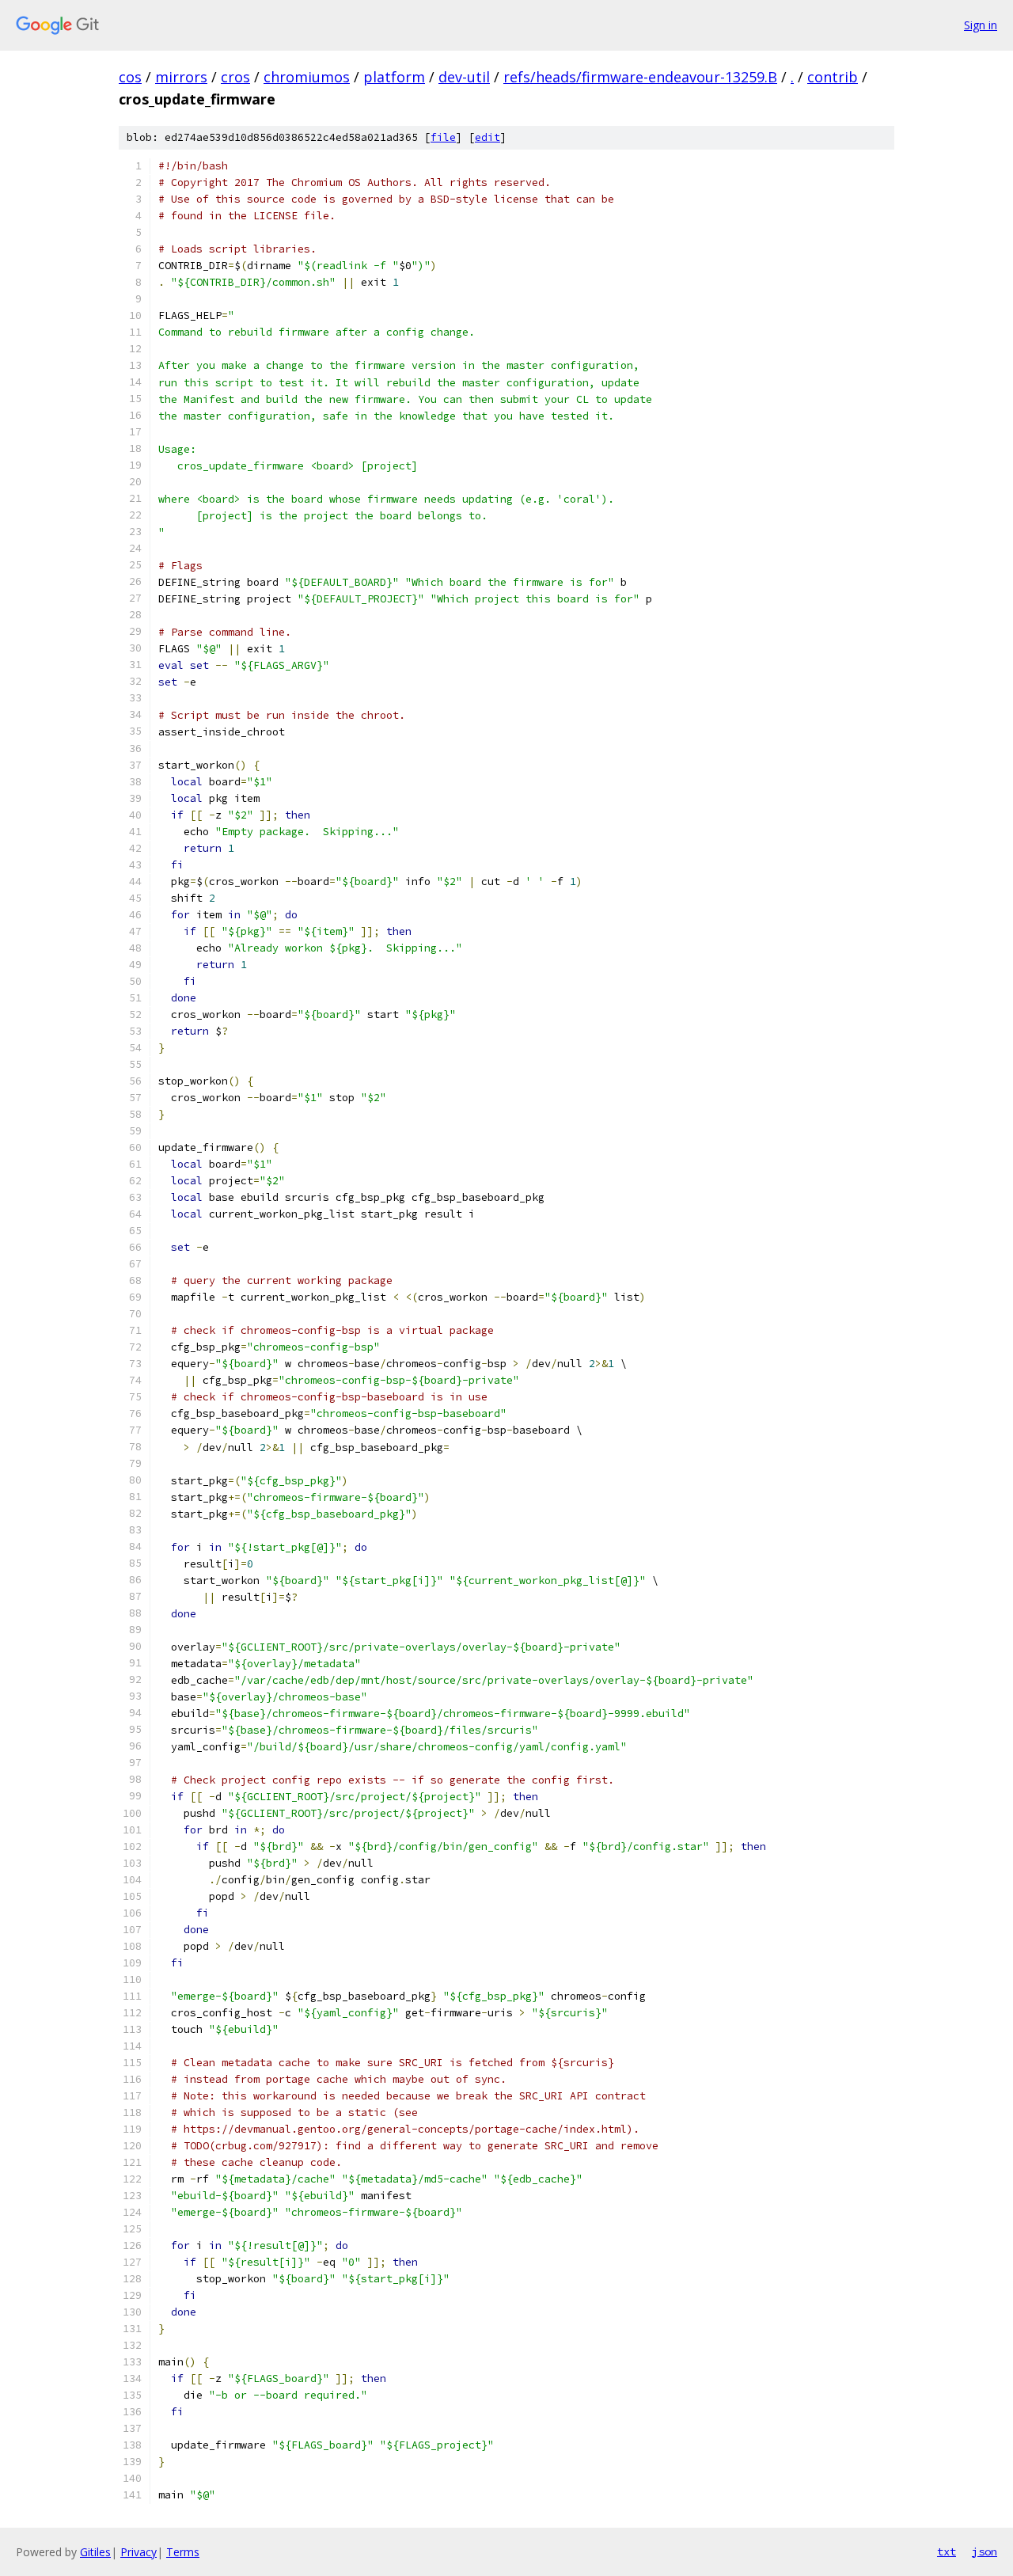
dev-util (464, 77)
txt (947, 2551)
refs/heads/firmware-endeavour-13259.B (640, 77)
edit (488, 137)
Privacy (138, 2552)
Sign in (981, 25)
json (985, 2551)
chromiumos (307, 77)
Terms (183, 2552)
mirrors (181, 77)
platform (394, 77)
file (443, 137)
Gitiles (95, 2552)
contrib (833, 77)
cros (235, 77)
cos (130, 77)
